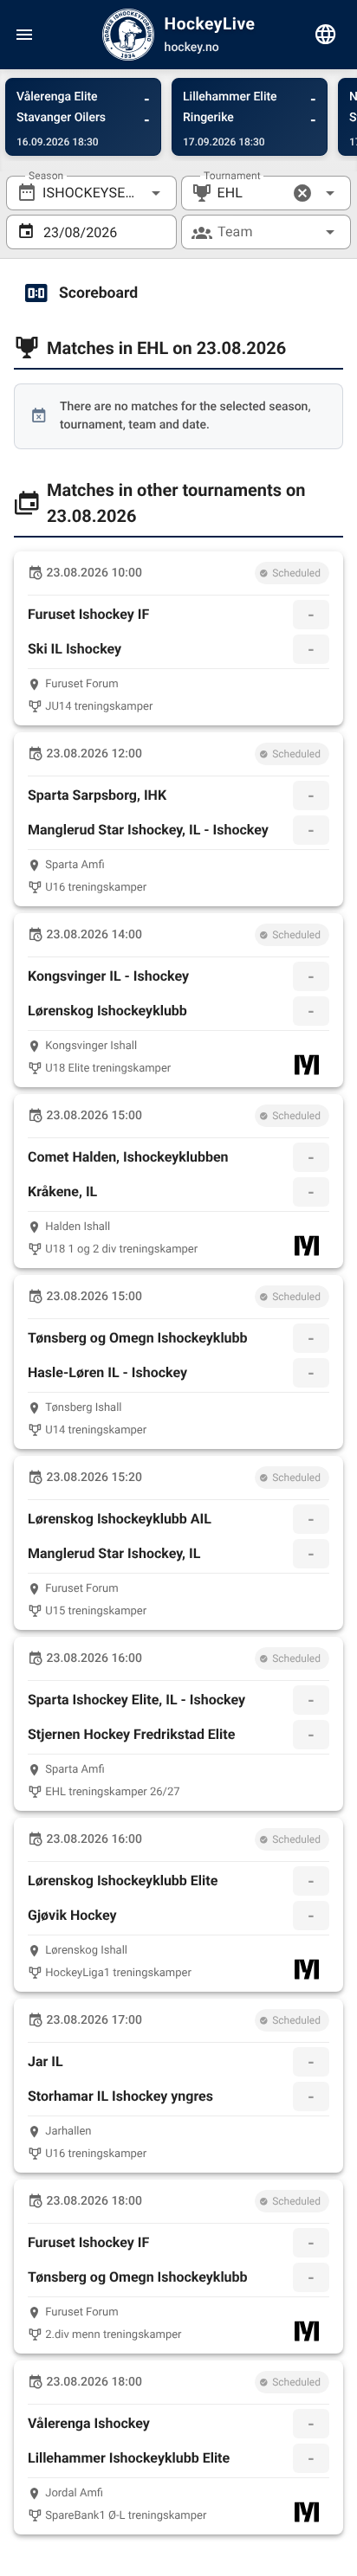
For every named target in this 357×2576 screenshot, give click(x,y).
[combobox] (91, 193)
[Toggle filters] (326, 35)
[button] (302, 193)
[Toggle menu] (24, 35)
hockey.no (192, 48)
